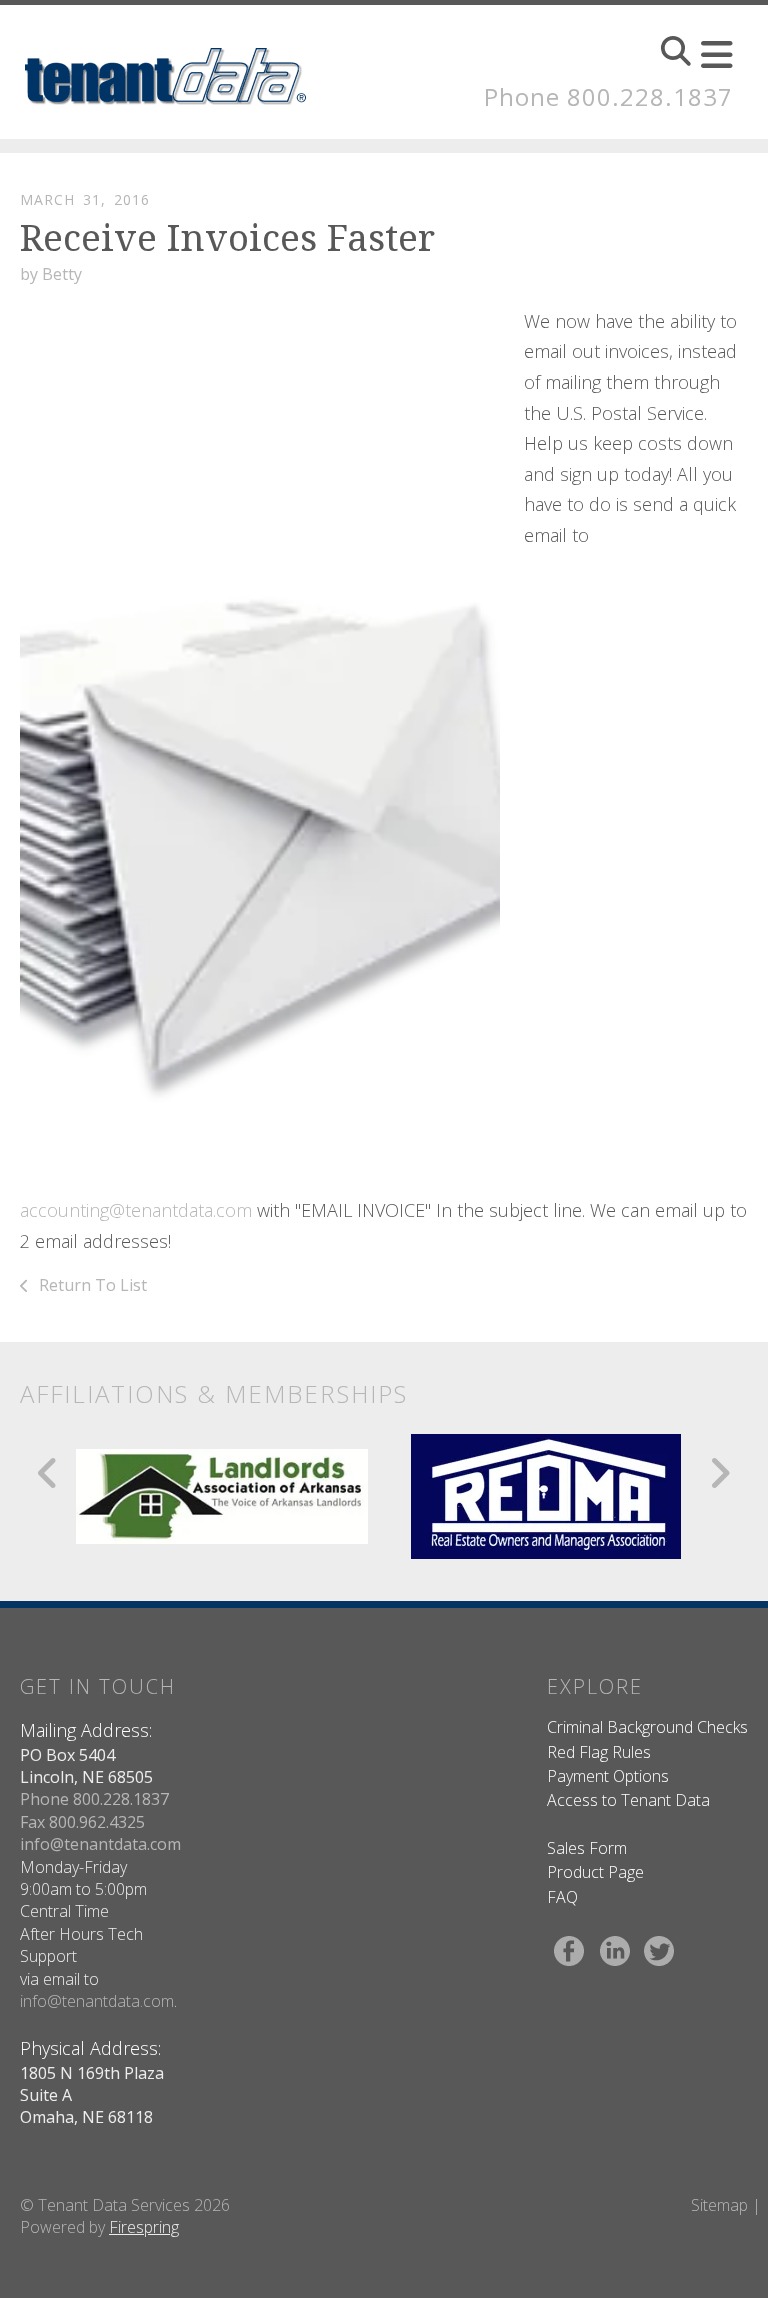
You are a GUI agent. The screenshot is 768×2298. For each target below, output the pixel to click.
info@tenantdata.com (100, 1844)
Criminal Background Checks (647, 1727)
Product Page (595, 1872)
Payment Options (608, 1776)
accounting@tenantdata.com (136, 1210)
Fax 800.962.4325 (82, 1822)
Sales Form (587, 1848)
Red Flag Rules (599, 1752)
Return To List (91, 1285)
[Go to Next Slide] (719, 1473)
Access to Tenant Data (628, 1800)
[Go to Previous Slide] (48, 1473)
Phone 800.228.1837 (608, 96)
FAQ (562, 1897)
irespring (148, 2227)
